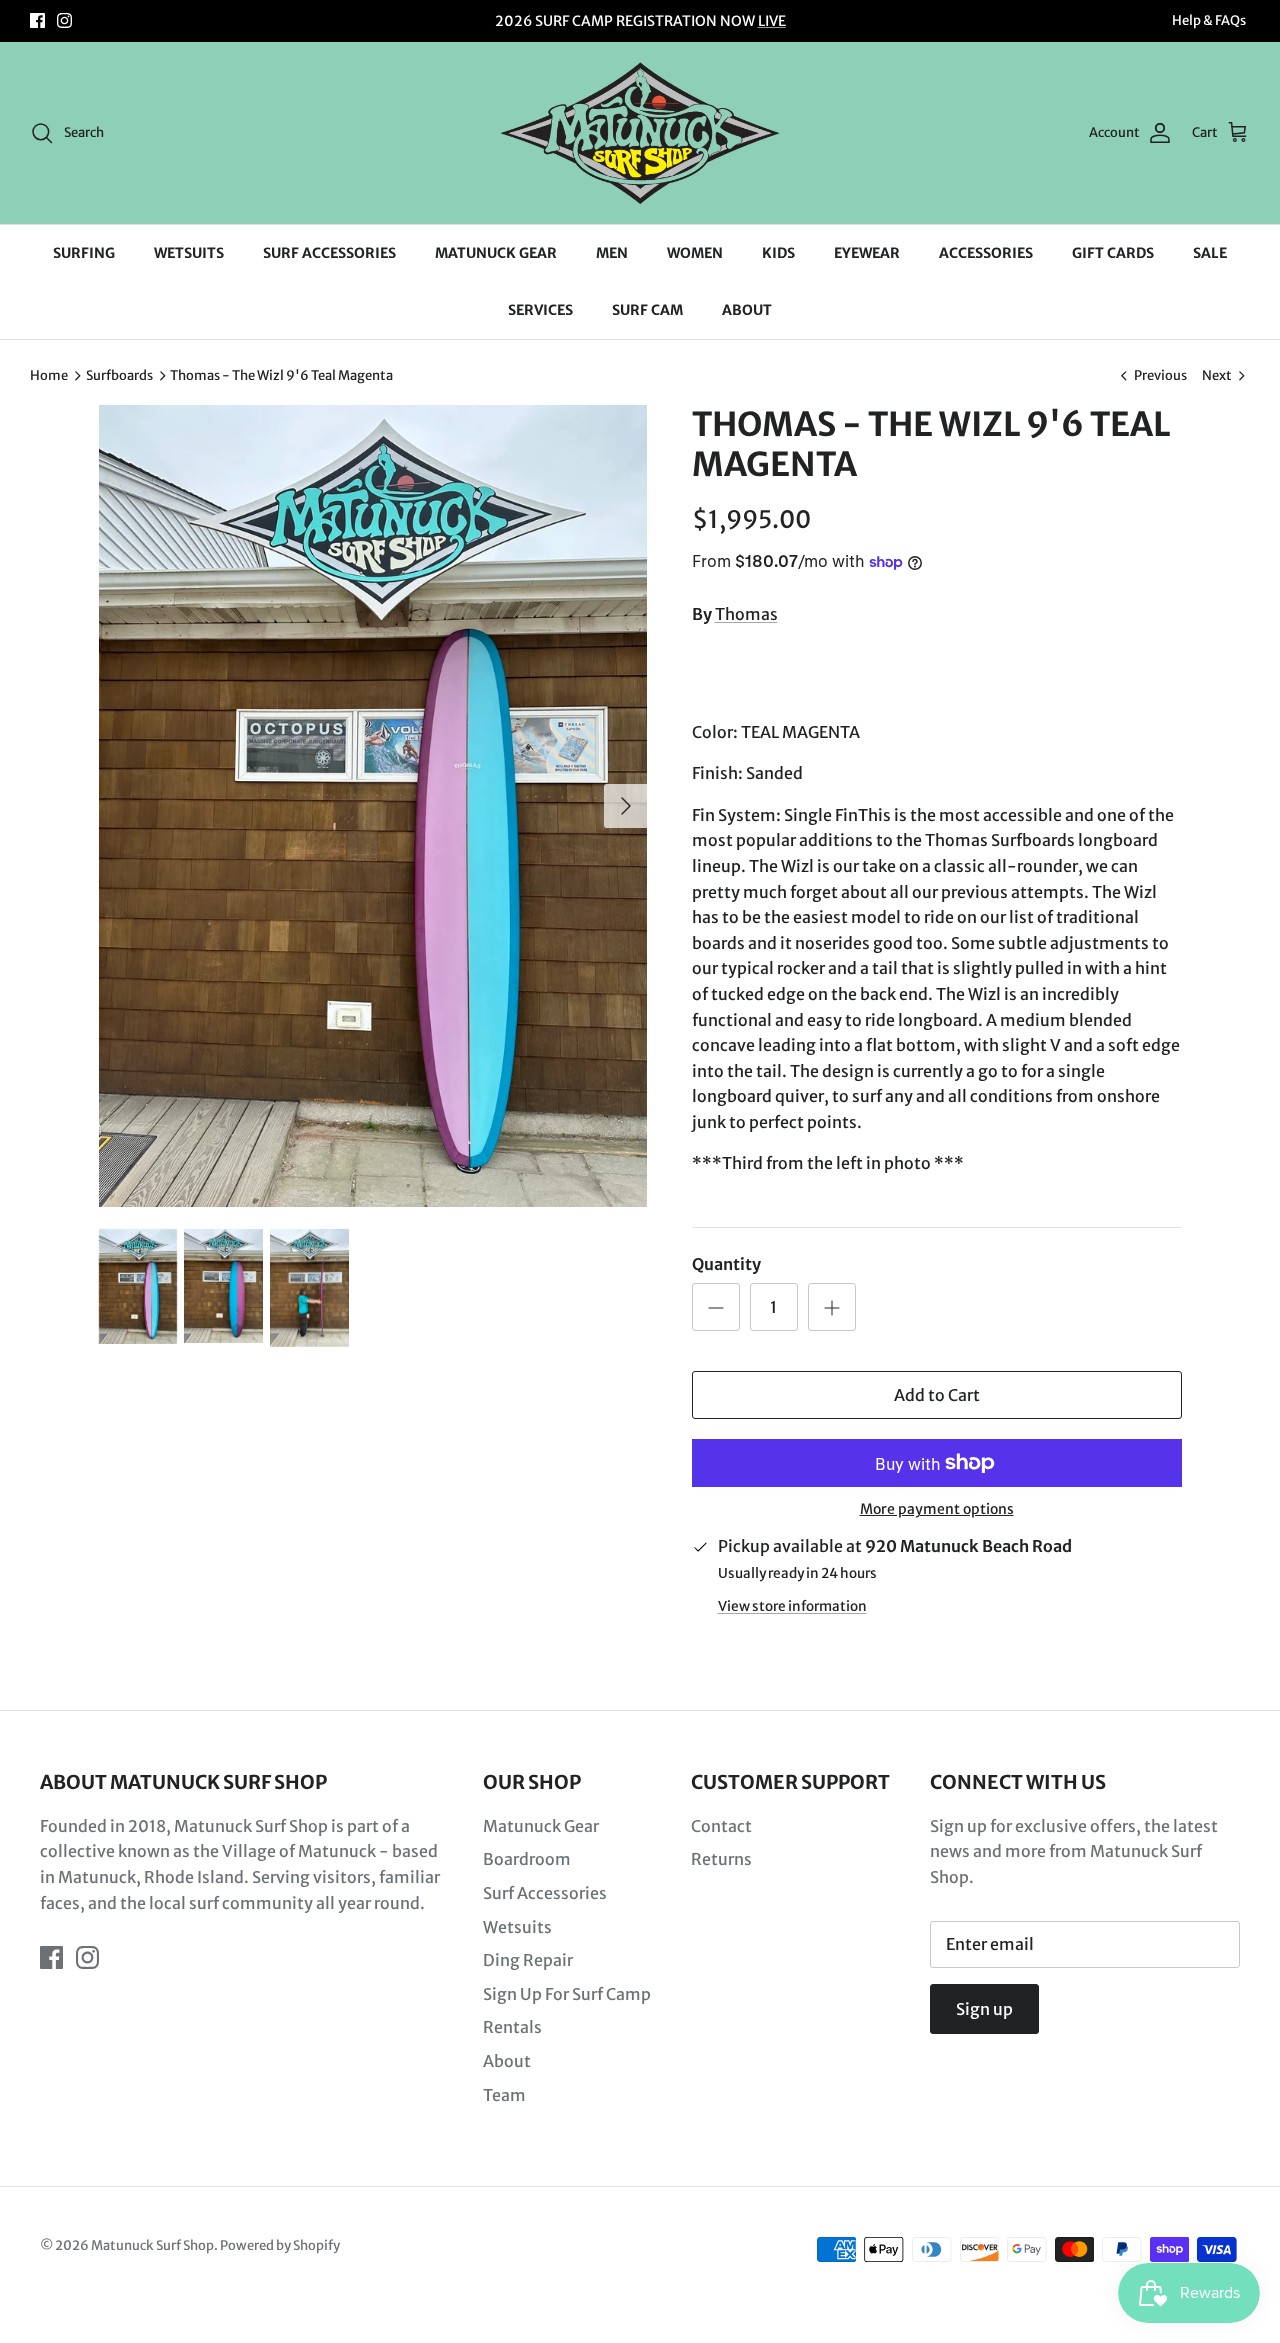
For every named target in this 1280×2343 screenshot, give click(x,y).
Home (49, 375)
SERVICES (540, 310)
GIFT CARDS (1113, 253)
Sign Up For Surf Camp (567, 1994)
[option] (373, 806)
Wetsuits (517, 1927)
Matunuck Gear (541, 1826)
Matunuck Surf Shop (152, 2245)
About (507, 2061)
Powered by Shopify (280, 2245)
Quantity (726, 1264)
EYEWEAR (867, 253)
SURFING (84, 253)
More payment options (937, 1509)
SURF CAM (647, 310)
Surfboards (119, 375)
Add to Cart (937, 1395)
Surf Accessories (545, 1893)
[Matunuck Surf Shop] (640, 133)
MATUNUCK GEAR (496, 253)
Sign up (984, 2009)
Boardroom (527, 1859)
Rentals (512, 2027)
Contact (721, 1826)
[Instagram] (64, 20)
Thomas (746, 614)
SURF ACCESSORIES (329, 253)
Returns (721, 1859)
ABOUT (747, 310)
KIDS (778, 253)
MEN (612, 253)
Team (504, 2095)
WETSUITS (189, 253)
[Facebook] (37, 20)
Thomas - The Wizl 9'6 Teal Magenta (281, 375)
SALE (1210, 253)
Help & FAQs (1209, 20)
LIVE (772, 21)
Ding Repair (528, 1960)
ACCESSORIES (986, 253)
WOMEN (695, 253)
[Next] (626, 806)
